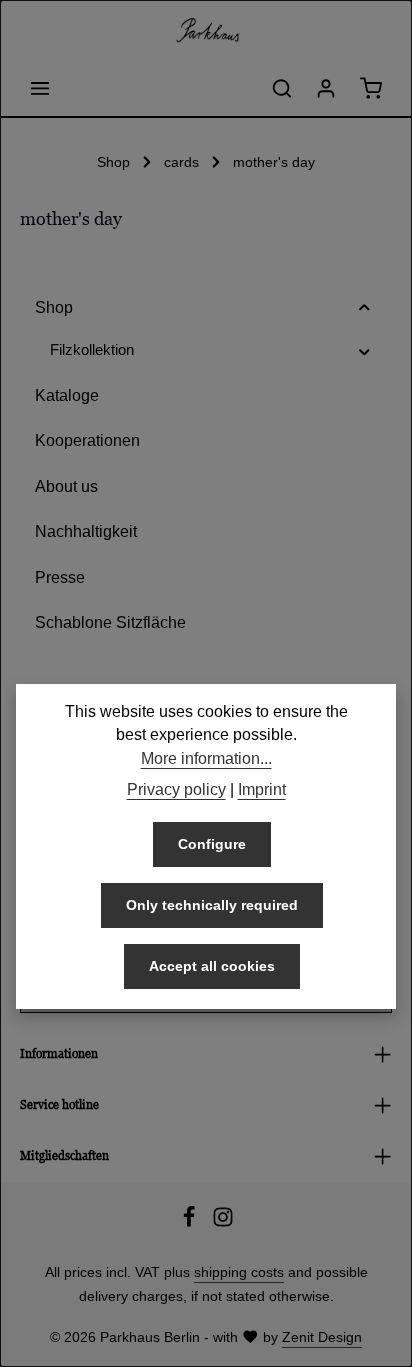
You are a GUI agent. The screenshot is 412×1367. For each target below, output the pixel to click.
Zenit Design (322, 1337)
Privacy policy (176, 789)
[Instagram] (223, 1223)
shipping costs (239, 1272)
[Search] (282, 88)
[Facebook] (191, 1223)
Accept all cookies (212, 966)
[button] (364, 307)
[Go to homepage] (206, 30)
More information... (206, 758)
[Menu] (40, 88)
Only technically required (212, 905)
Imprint (262, 789)
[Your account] (326, 88)
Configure (212, 844)
